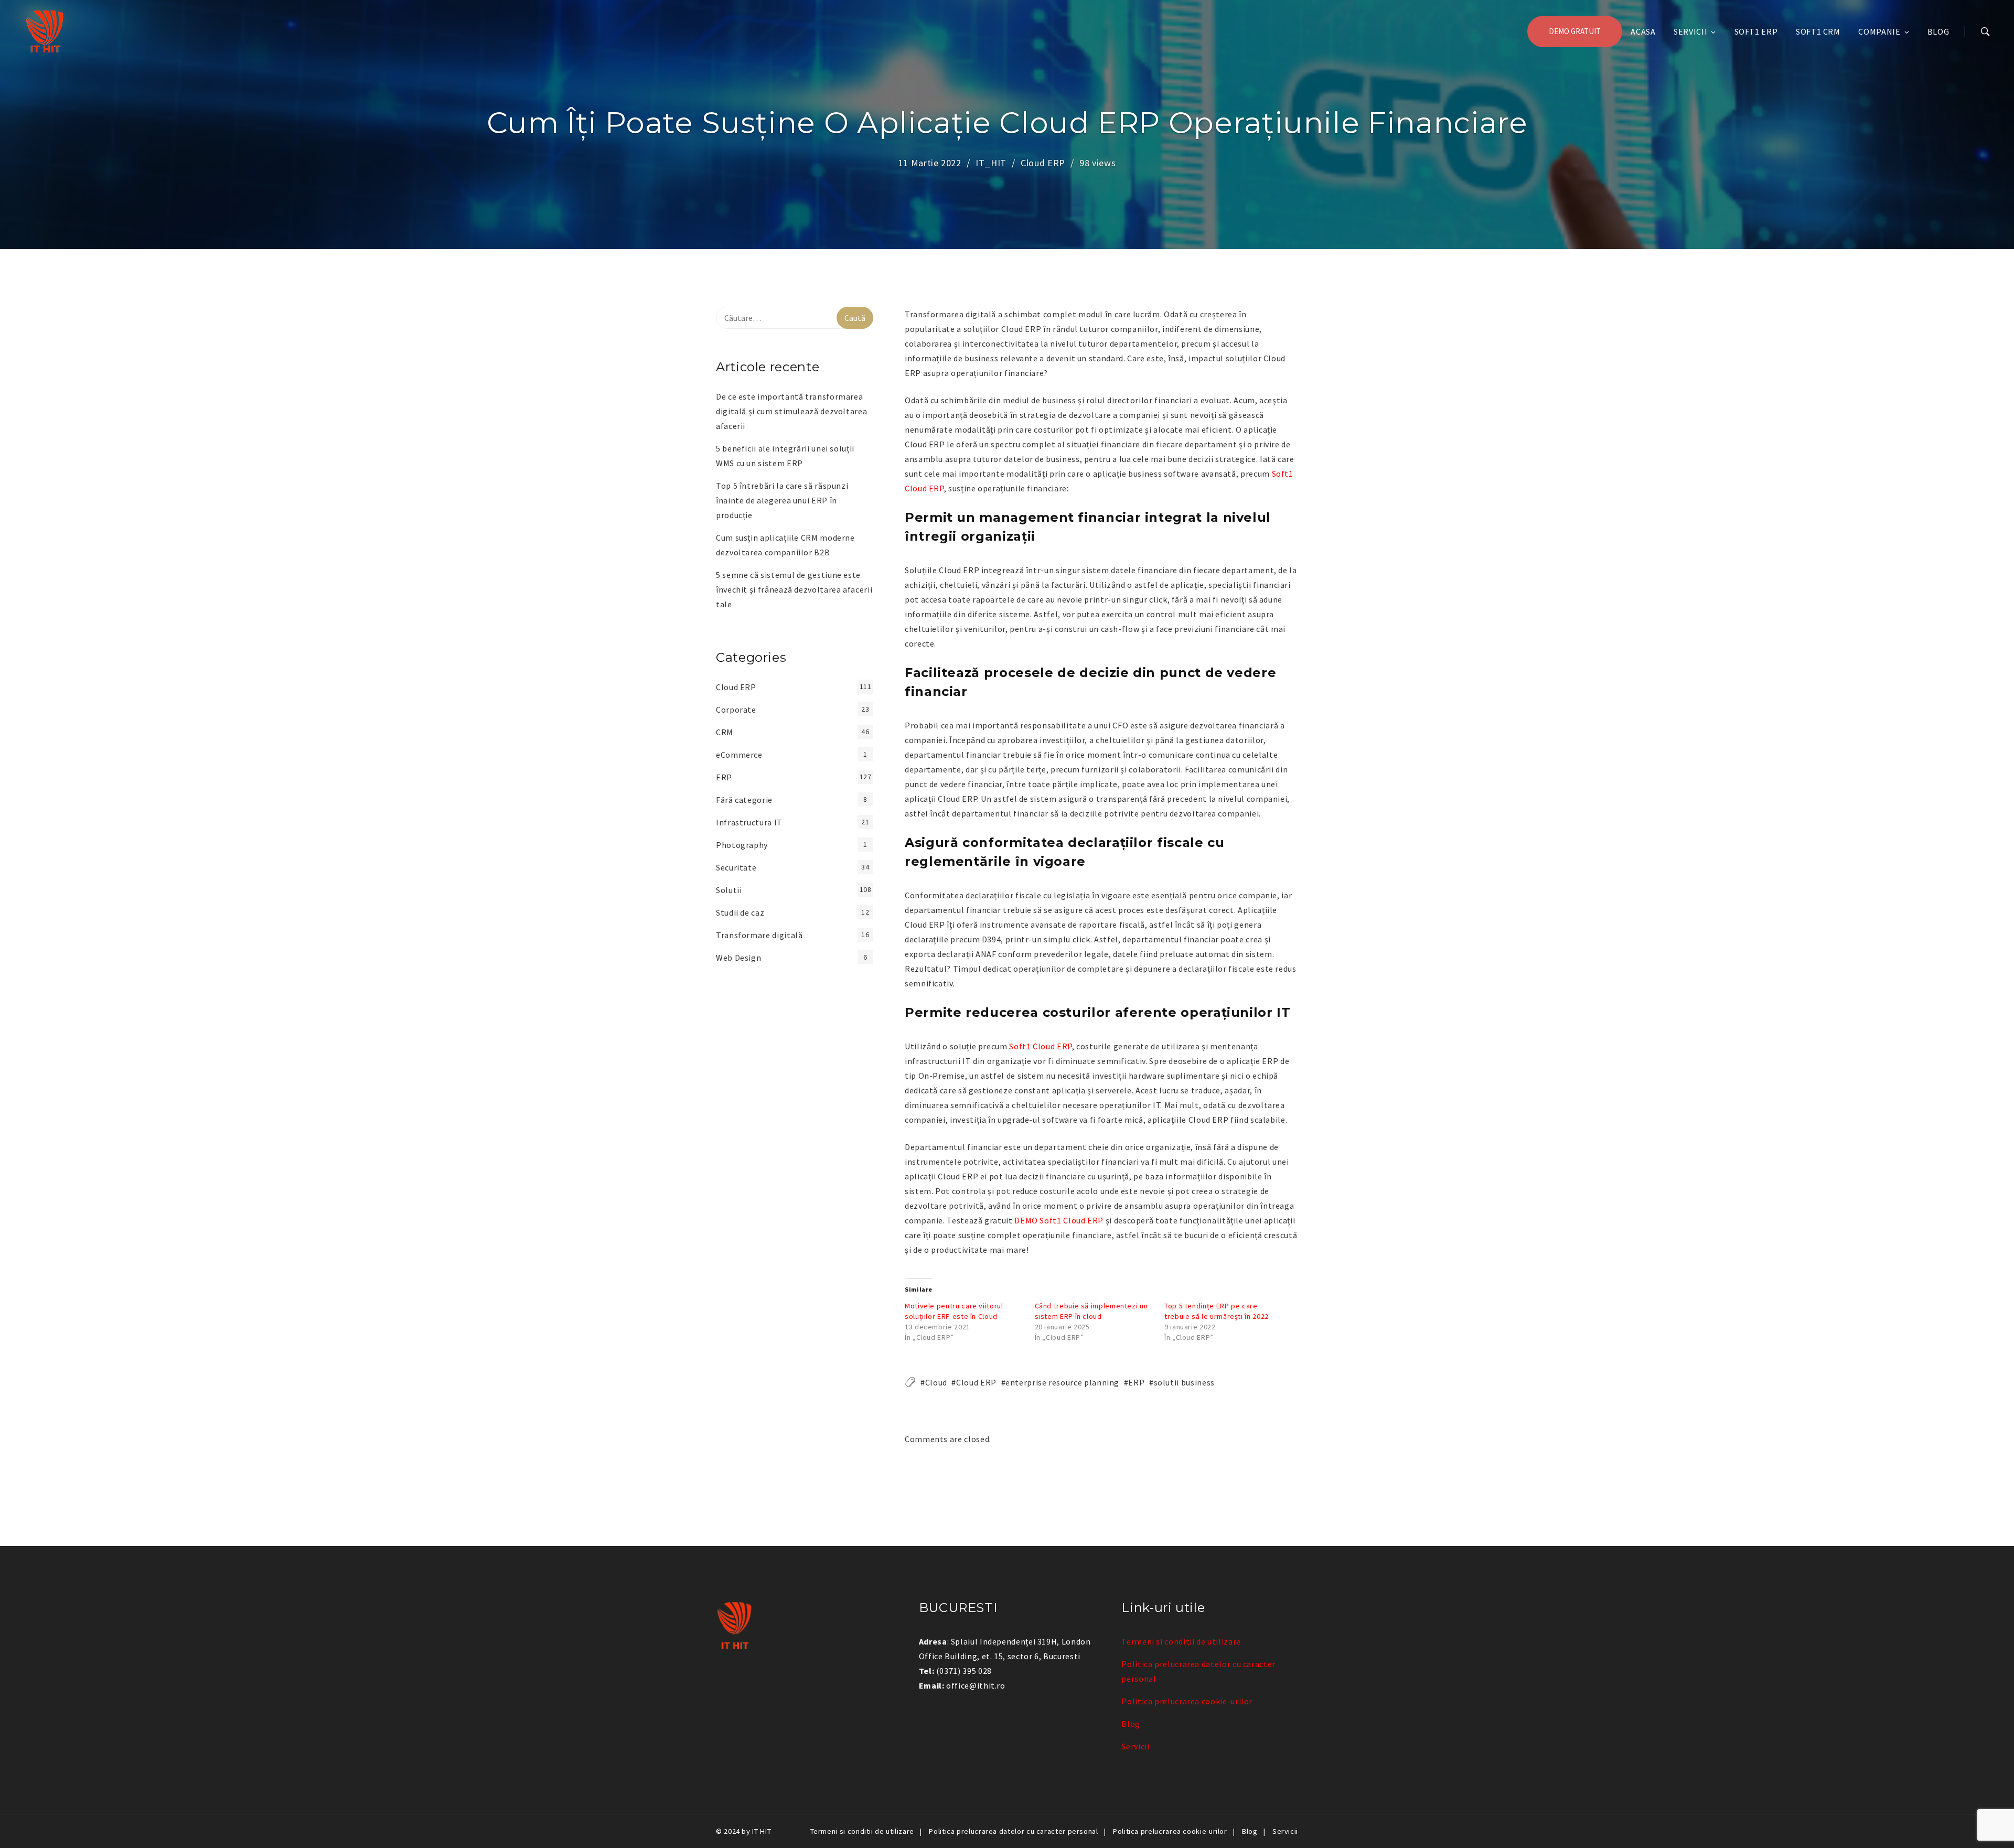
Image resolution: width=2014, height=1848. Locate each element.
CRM (725, 732)
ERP (1136, 1382)
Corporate (736, 710)
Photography (742, 845)
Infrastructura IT (749, 822)
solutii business (1184, 1382)
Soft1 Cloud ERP (1041, 1046)
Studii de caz (740, 912)
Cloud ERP (1043, 163)
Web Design (738, 958)
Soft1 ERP (1756, 31)
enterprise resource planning (1062, 1382)
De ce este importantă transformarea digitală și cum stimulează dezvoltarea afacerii (791, 411)
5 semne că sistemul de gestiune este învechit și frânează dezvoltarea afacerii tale (794, 589)
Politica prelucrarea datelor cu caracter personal (1013, 1831)
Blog (1938, 31)
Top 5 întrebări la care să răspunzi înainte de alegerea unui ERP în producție (782, 500)
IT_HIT (991, 163)
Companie (1879, 31)
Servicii (1690, 31)
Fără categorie (744, 800)
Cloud (936, 1382)
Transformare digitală (759, 935)
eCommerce (739, 755)
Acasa (1643, 31)
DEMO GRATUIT (1575, 31)
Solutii (729, 890)
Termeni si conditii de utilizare (1181, 1641)
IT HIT (762, 1831)
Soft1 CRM (1818, 31)
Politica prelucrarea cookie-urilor (1187, 1701)
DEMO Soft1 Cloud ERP (1059, 1220)
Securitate (736, 867)
